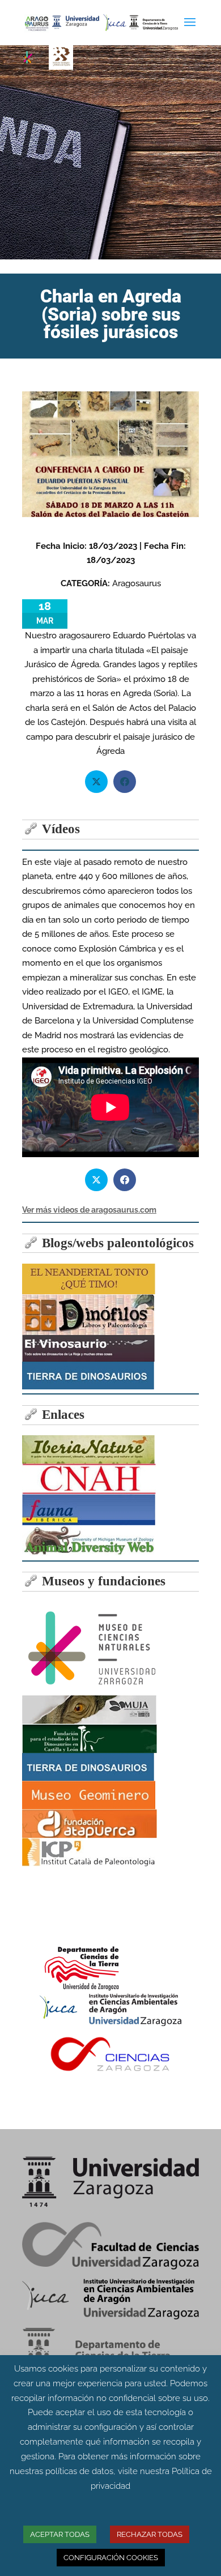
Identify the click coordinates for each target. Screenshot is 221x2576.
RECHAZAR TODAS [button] (150, 2534)
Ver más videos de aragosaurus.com (89, 1210)
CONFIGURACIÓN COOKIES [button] (111, 2558)
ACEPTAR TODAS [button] (60, 2534)
